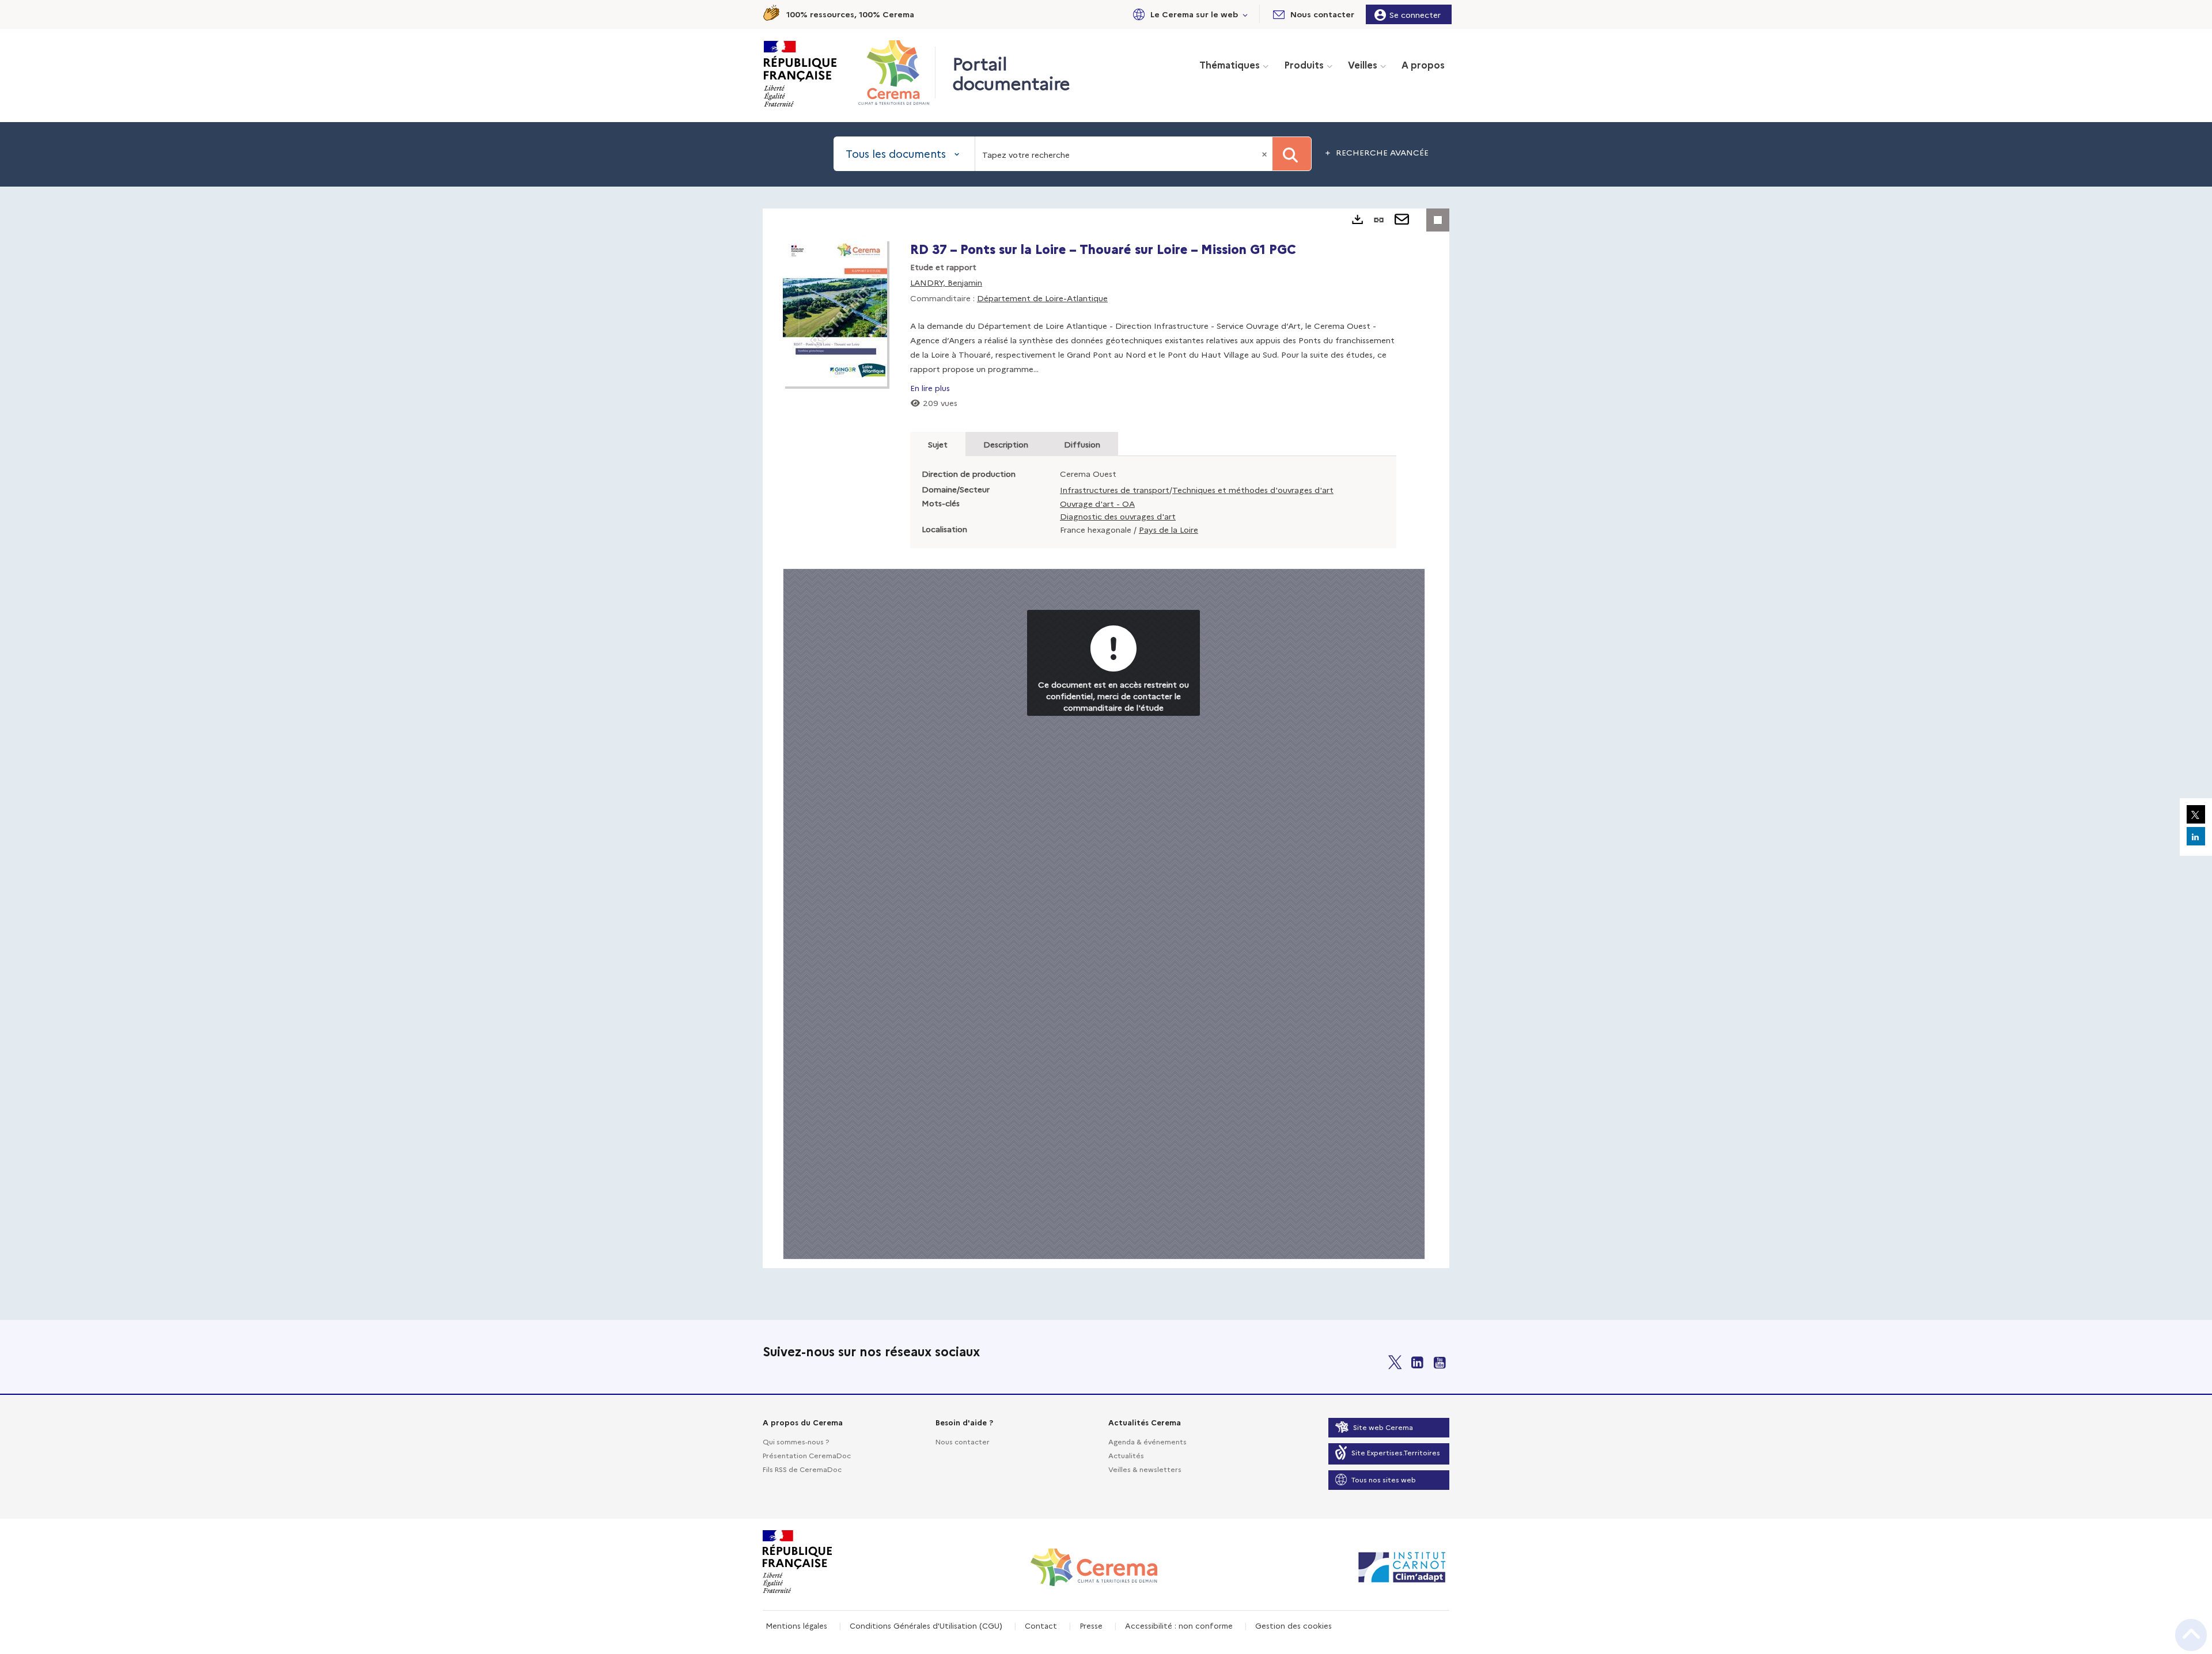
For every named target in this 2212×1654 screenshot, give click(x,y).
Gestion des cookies (1294, 1625)
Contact (1041, 1625)
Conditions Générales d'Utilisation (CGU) (926, 1625)
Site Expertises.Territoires (1396, 1452)
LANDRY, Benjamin (946, 282)
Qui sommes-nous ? (796, 1441)
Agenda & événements (1147, 1441)
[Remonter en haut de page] (2191, 1635)
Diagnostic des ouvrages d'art (1118, 516)
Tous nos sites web (1384, 1479)
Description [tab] (1006, 444)
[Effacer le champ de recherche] (1266, 154)
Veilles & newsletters (1145, 1469)
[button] (1188, 14)
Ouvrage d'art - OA (1097, 503)
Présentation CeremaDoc (807, 1455)
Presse (1091, 1625)
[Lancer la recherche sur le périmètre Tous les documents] (1292, 154)
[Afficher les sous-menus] (1245, 14)
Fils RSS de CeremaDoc (802, 1469)
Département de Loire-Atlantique (1042, 298)
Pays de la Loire (1169, 529)
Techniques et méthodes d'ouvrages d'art (1253, 490)
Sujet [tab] (938, 444)
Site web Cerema (1383, 1427)
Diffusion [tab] (1082, 444)
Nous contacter (963, 1441)
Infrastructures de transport (1115, 490)
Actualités (1126, 1455)
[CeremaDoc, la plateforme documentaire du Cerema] (897, 73)
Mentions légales (796, 1625)
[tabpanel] (1106, 738)
